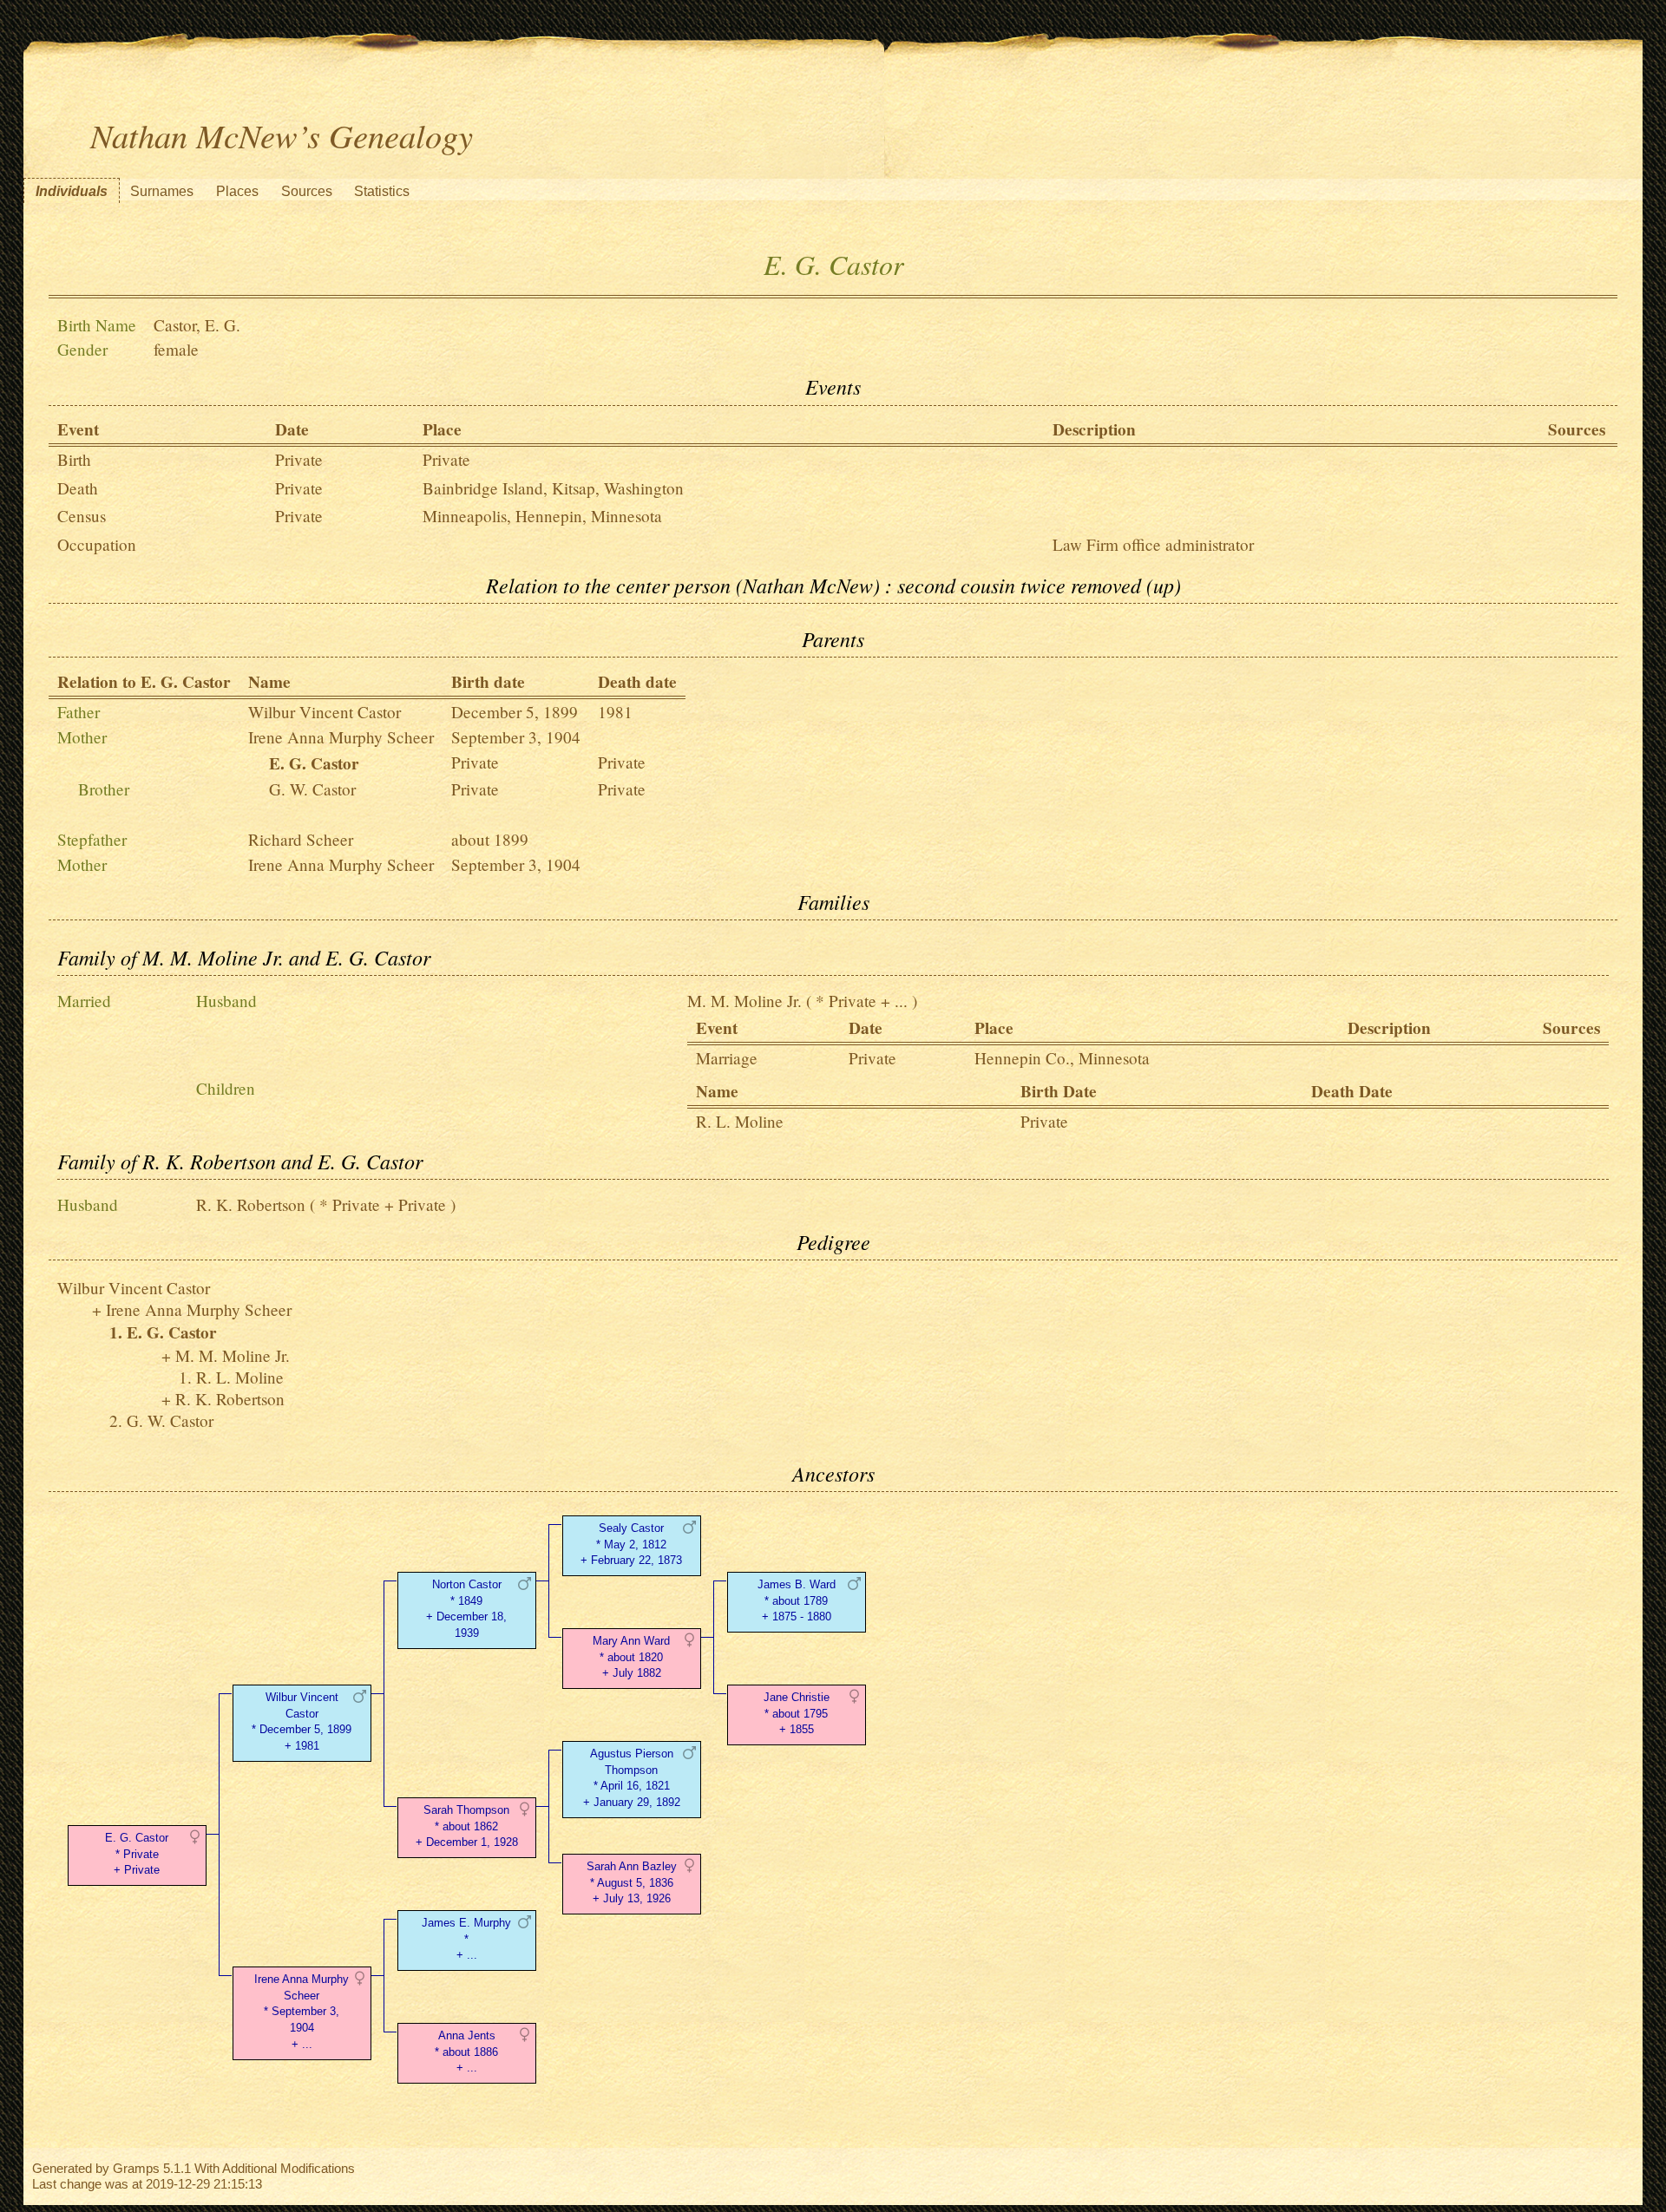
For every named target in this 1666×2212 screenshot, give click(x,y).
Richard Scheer (301, 839)
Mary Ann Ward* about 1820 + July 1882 (631, 1657)
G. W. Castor (312, 789)
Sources (307, 191)
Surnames (162, 191)
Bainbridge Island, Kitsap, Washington (553, 488)
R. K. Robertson (251, 1204)
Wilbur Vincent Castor (325, 712)
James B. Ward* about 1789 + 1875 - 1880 (797, 1601)
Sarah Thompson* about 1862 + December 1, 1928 (467, 1826)
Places (237, 191)
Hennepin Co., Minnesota (1062, 1058)
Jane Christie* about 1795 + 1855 (797, 1714)
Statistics (382, 191)
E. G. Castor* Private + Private (137, 1854)
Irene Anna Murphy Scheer (341, 737)
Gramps (136, 2168)
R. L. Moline (740, 1121)
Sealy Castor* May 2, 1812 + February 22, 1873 (631, 1544)
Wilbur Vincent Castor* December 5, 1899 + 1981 (302, 1721)
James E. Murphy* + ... (466, 1939)
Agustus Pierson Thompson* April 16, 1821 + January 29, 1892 (632, 1778)
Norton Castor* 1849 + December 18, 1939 (466, 1609)
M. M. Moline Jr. (744, 1001)
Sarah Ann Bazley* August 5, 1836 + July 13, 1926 (632, 1883)
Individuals (72, 191)
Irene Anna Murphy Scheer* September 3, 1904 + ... (302, 2012)
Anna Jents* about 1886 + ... (466, 2052)
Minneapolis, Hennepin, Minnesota (542, 516)
